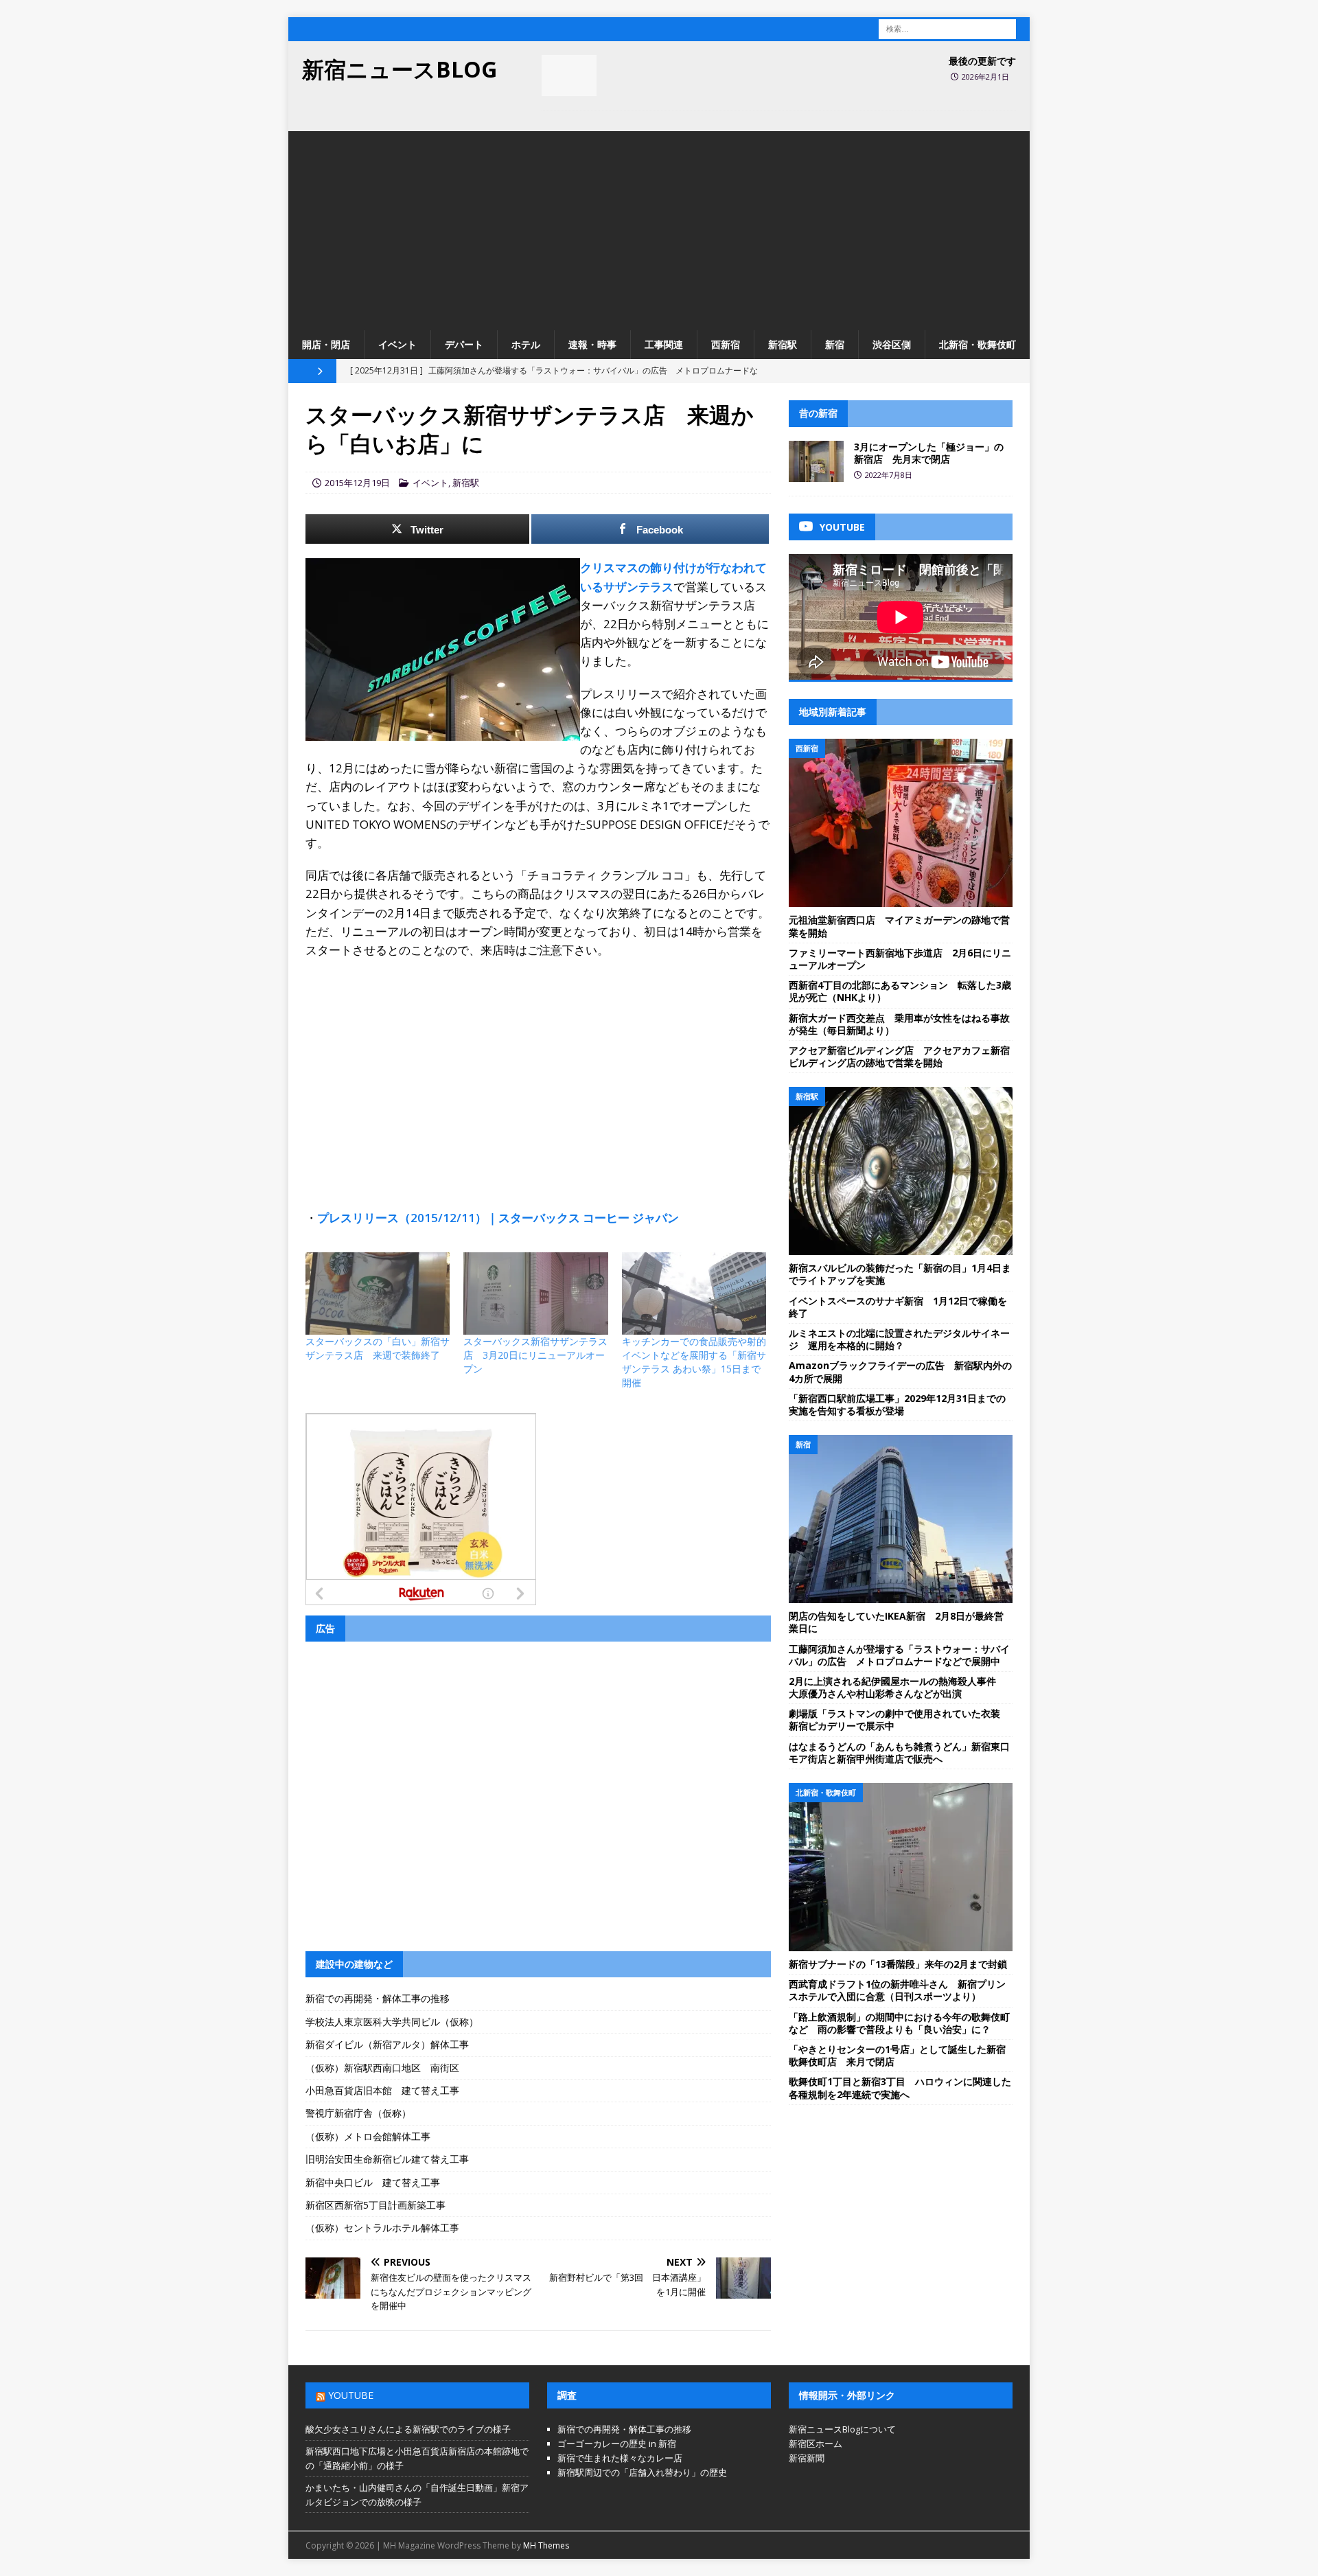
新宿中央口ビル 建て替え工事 (373, 2182)
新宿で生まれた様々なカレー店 (620, 2458)
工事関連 (664, 344)
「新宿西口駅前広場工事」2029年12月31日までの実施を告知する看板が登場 (897, 1404)
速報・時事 (592, 344)
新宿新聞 (807, 2458)
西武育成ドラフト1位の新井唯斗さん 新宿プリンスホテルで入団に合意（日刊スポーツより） (897, 1990)
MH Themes (546, 2545)
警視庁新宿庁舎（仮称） (358, 2113)
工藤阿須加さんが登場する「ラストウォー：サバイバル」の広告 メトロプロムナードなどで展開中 (899, 1655)
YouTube (351, 2395)
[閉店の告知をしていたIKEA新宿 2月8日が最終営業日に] (901, 1519)
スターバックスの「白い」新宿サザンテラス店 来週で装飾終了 (378, 1348)
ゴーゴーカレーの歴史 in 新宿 (617, 2443)
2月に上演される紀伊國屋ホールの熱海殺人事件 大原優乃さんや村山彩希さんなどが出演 (897, 1687)
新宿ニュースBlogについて (842, 2429)
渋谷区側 (892, 344)
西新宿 (726, 344)
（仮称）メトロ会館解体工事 (368, 2136)
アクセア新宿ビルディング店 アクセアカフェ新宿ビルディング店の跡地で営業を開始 (899, 1056)
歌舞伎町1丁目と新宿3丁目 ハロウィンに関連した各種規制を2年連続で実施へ (900, 2088)
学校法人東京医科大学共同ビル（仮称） (392, 2022)
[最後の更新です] (569, 76)
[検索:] (947, 28)
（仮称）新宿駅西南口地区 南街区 (382, 2068)
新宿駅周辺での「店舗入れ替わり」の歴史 (642, 2472)
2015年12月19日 (357, 483)
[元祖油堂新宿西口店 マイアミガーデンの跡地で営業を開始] (901, 823)
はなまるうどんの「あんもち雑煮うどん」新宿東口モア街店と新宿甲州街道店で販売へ (899, 1752)
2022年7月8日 (889, 475)
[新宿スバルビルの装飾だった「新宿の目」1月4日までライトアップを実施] (901, 1171)
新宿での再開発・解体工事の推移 (378, 1998)
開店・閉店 (326, 344)
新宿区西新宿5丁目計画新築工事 (375, 2205)
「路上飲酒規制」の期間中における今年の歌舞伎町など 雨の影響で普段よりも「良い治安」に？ (899, 2023)
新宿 (835, 344)
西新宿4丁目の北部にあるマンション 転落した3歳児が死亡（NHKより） (900, 991)
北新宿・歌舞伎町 (978, 344)
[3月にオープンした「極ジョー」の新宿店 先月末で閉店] (816, 461)
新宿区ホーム (816, 2443)
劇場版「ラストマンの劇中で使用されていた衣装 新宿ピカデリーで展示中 (899, 1720)
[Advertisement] (659, 227)
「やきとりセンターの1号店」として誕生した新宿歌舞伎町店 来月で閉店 (897, 2055)
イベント (397, 344)
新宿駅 (783, 344)
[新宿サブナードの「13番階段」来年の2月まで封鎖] (901, 1867)
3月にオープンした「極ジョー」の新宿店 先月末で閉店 (929, 453)
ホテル (526, 344)
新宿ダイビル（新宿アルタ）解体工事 (387, 2044)
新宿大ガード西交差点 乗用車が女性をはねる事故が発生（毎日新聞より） (899, 1024)
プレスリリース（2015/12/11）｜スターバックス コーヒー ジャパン (498, 1218)
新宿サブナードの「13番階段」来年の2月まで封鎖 (898, 1964)
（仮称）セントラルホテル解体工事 (382, 2228)
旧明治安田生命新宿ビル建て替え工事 (387, 2159)
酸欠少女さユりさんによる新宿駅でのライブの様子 (408, 2429)
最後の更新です (982, 61)
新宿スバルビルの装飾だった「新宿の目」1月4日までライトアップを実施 (900, 1274)
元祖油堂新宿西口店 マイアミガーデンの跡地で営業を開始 (899, 926)
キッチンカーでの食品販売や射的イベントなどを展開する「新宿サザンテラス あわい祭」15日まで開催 (694, 1362)
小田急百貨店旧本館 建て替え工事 (382, 2090)
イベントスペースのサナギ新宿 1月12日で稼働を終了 (898, 1307)
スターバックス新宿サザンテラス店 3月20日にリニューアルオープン (535, 1355)
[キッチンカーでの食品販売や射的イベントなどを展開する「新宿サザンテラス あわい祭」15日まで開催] (694, 1293)
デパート (464, 344)
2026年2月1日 (985, 77)
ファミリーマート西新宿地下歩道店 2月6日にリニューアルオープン (900, 959)
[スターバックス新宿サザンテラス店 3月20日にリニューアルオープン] (535, 1293)
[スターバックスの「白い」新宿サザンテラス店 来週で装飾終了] (378, 1293)
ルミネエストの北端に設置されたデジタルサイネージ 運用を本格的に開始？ (899, 1339)
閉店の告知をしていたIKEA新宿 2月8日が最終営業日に (896, 1622)
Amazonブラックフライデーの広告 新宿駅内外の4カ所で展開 (900, 1371)
